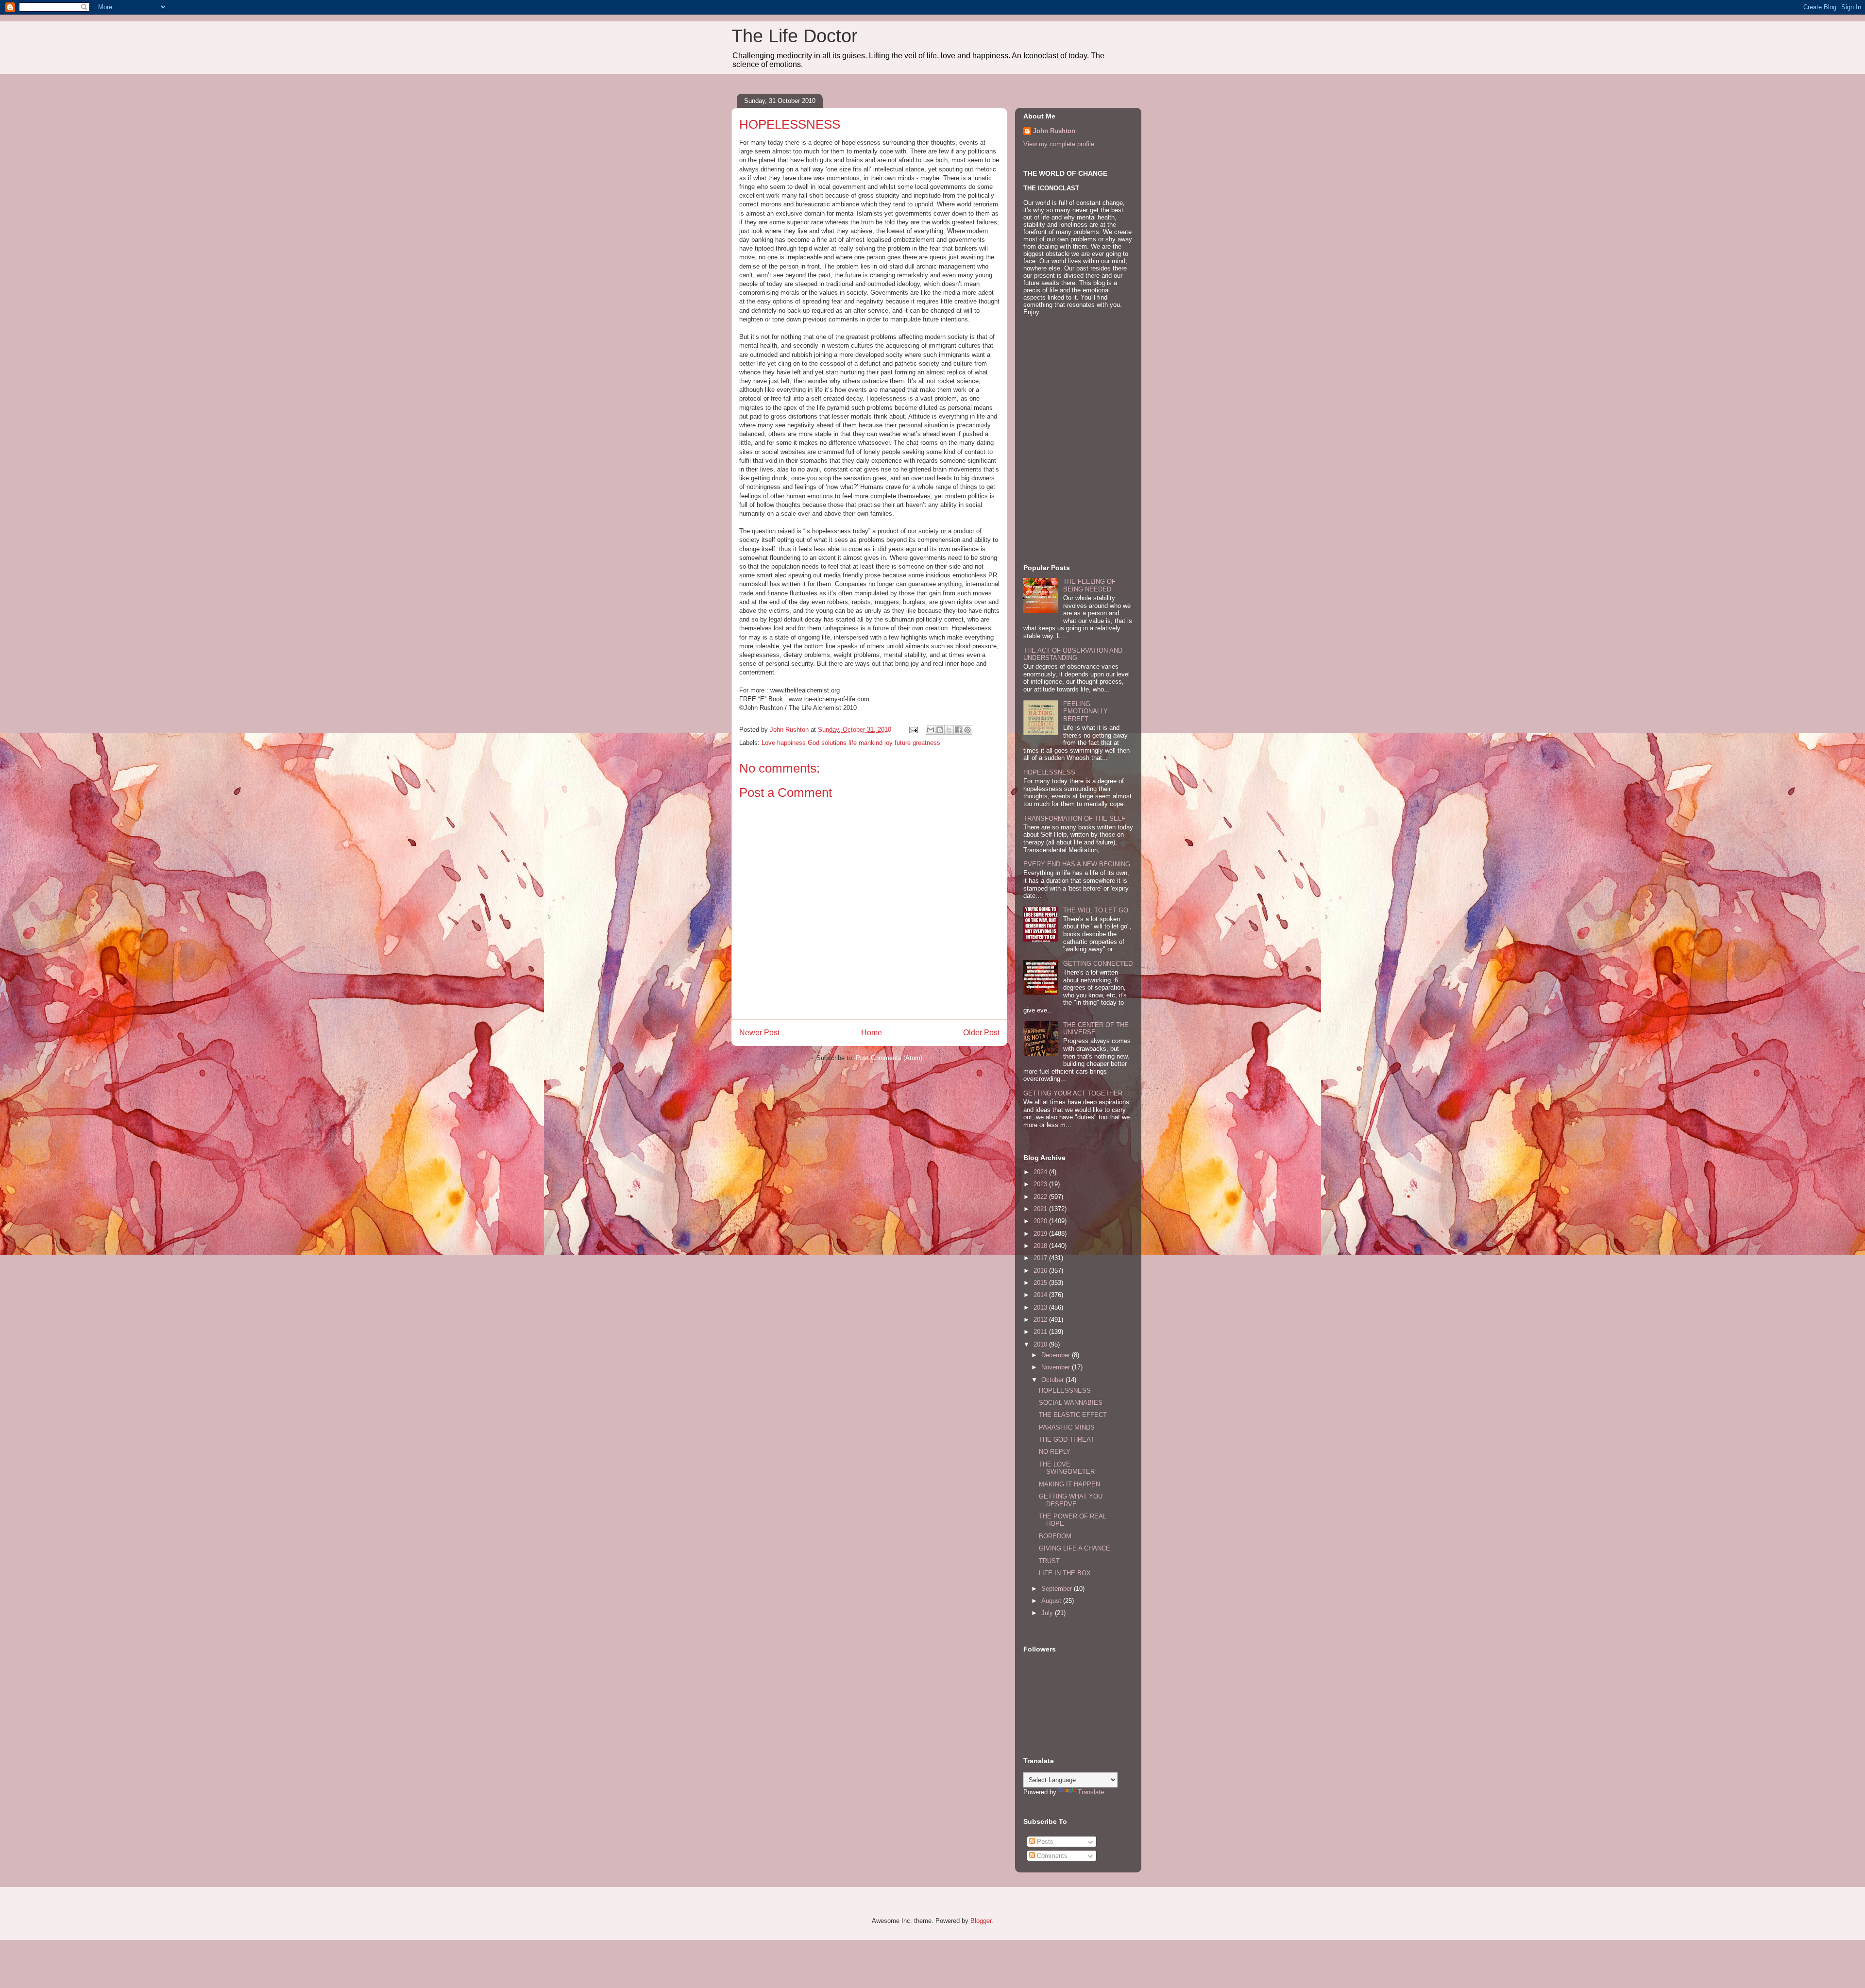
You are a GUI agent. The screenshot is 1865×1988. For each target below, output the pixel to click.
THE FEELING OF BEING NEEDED (1089, 585)
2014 (1041, 1295)
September (1058, 1589)
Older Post (981, 1033)
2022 (1041, 1197)
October (1053, 1380)
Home (872, 1033)
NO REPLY (1055, 1452)
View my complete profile (1059, 144)
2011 (1041, 1332)
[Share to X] (949, 730)
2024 (1041, 1172)
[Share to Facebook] (958, 730)
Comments (1051, 1856)
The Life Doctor (795, 36)
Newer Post (759, 1033)
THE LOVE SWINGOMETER (1067, 1468)
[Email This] (931, 730)
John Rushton (1054, 131)
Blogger (981, 1921)
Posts (1044, 1842)
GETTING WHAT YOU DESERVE (1071, 1500)
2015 (1041, 1283)
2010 (1041, 1344)
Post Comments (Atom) (889, 1058)
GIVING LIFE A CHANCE (1075, 1548)
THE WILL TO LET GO (1096, 910)
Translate (1091, 1792)
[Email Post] (913, 730)
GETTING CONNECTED (1098, 964)
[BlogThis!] (940, 730)
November (1057, 1367)
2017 (1041, 1258)
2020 (1041, 1221)
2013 (1041, 1307)
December (1057, 1355)
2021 (1041, 1209)
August (1052, 1601)
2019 (1041, 1234)
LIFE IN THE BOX (1065, 1573)
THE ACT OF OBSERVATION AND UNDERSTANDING (1073, 654)
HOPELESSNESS (1049, 772)
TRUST (1049, 1561)
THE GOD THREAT (1067, 1440)
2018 (1041, 1246)
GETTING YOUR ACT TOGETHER (1073, 1093)
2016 (1041, 1271)
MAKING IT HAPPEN (1069, 1484)
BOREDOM (1055, 1536)
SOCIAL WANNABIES (1071, 1403)
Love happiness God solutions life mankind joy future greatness (851, 743)
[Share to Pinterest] (967, 730)
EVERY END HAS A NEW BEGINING (1077, 864)
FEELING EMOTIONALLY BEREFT (1085, 711)
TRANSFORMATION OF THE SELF (1074, 818)
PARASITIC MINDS (1067, 1427)
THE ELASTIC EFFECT (1073, 1415)
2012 (1041, 1320)
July (1048, 1613)
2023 (1041, 1184)
